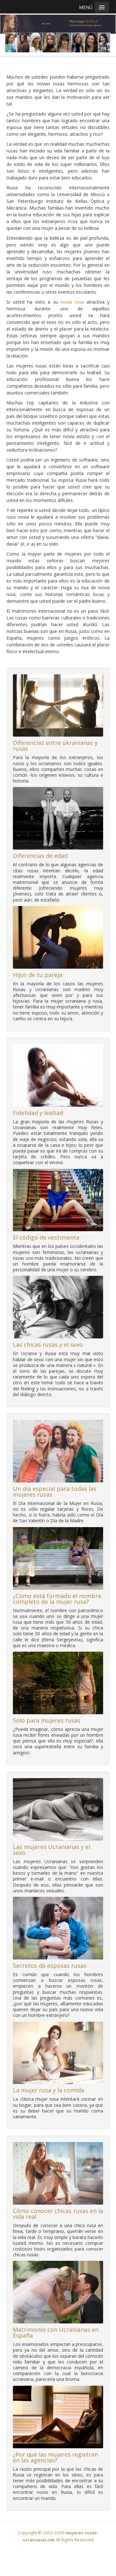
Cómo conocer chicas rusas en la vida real (58, 2214)
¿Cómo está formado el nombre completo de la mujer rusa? (57, 1599)
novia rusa (72, 302)
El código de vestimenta (46, 1237)
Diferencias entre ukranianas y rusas (55, 746)
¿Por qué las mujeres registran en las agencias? (55, 2457)
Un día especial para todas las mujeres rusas (55, 1491)
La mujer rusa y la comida (48, 2090)
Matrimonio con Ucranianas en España (56, 2332)
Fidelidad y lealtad (38, 1113)
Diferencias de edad (40, 856)
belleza (91, 228)
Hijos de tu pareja (38, 975)
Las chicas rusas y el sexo (48, 1344)
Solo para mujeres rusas (47, 1720)
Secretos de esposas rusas (50, 1966)
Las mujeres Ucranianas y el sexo (52, 1850)
